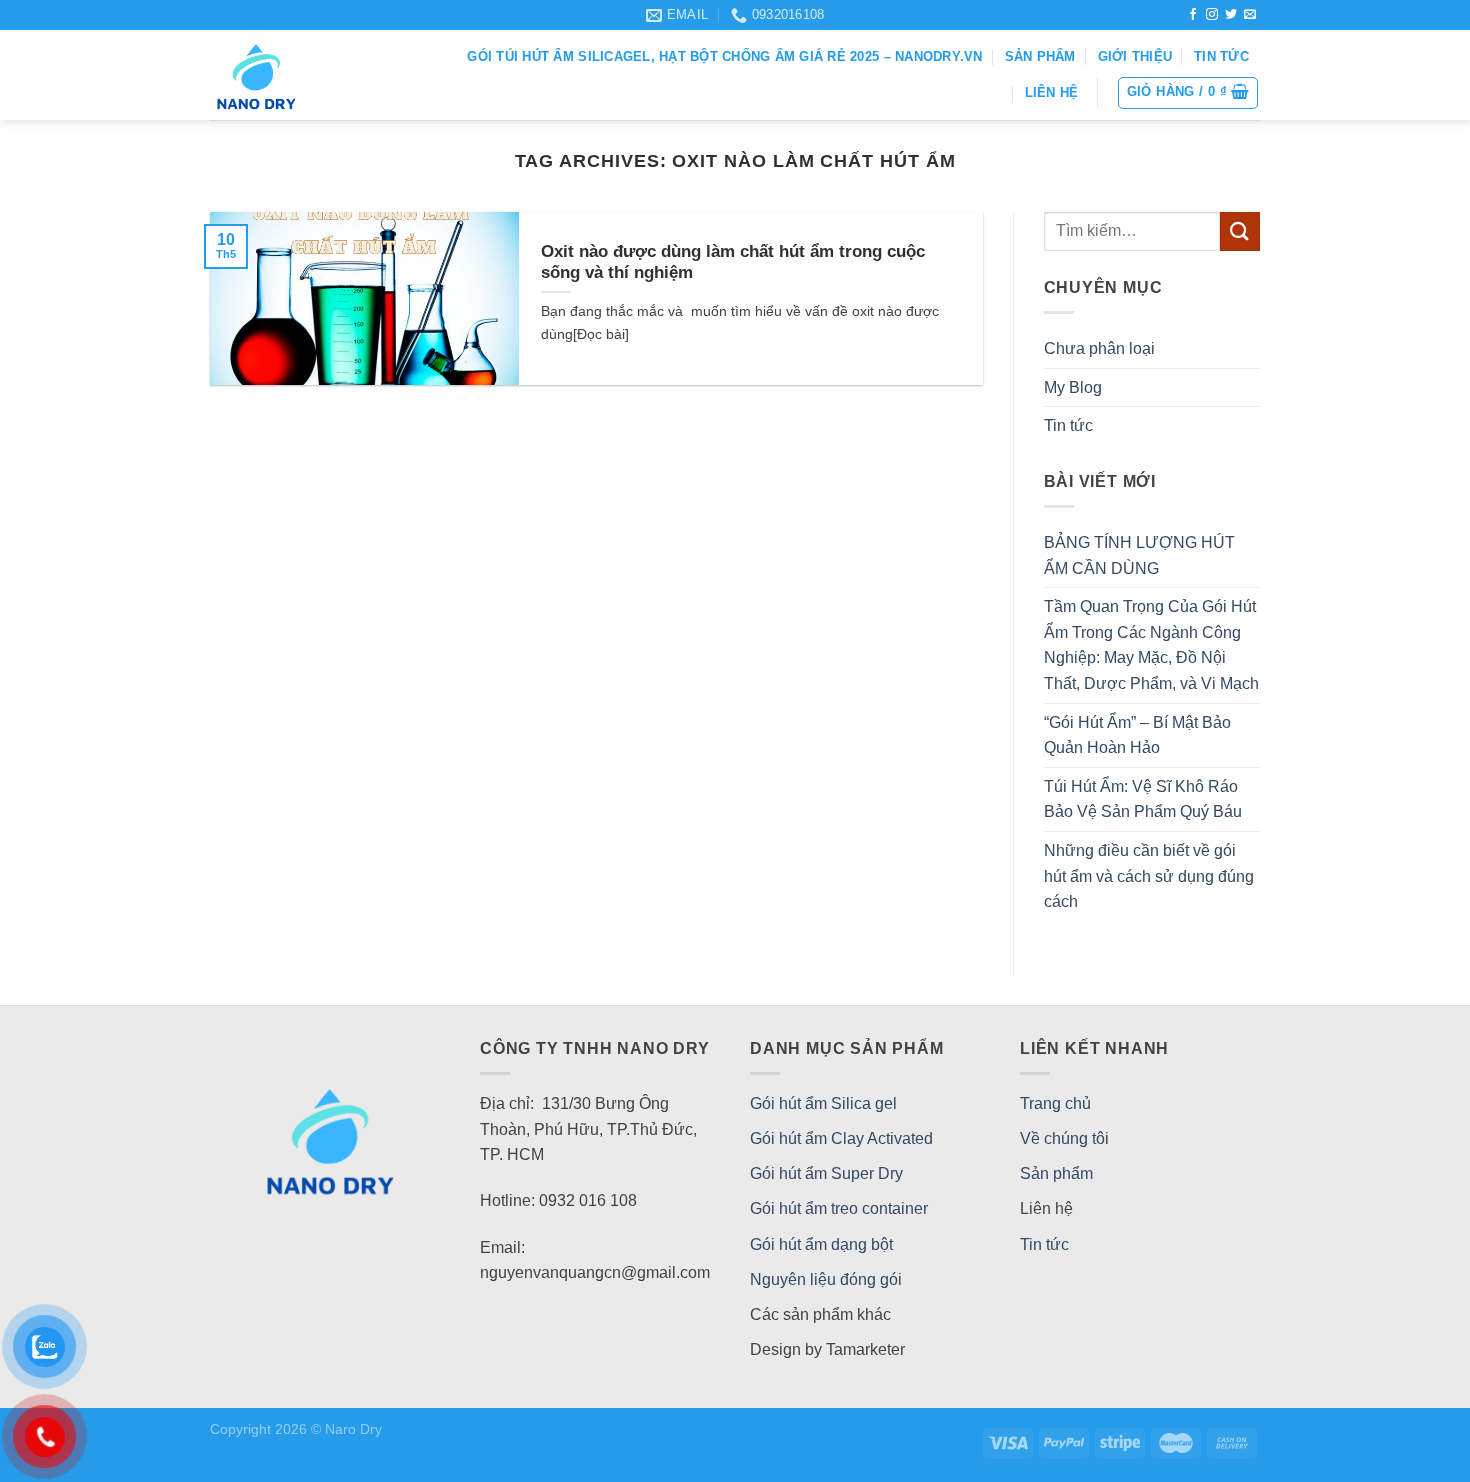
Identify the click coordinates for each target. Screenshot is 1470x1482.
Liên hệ (1052, 92)
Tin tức (1221, 56)
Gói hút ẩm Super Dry (826, 1173)
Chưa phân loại (1099, 348)
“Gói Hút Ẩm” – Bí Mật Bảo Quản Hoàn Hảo (1137, 735)
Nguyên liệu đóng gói (826, 1279)
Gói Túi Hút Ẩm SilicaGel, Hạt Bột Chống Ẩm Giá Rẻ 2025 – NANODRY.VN (724, 56)
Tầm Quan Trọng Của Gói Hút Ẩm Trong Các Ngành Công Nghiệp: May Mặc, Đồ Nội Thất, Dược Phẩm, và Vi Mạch (1151, 645)
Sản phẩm (1040, 56)
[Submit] (1240, 231)
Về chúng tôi (1064, 1138)
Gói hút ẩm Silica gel (823, 1103)
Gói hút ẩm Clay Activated (841, 1138)
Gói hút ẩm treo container (839, 1208)
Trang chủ (1055, 1103)
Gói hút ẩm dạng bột (821, 1244)
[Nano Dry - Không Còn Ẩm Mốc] (290, 75)
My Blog (1073, 387)
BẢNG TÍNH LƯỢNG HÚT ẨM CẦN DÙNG (1139, 555)
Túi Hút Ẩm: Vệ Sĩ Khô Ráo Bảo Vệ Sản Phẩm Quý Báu (1143, 799)
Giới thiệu (1135, 56)
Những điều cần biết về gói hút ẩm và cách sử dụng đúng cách (1149, 876)
